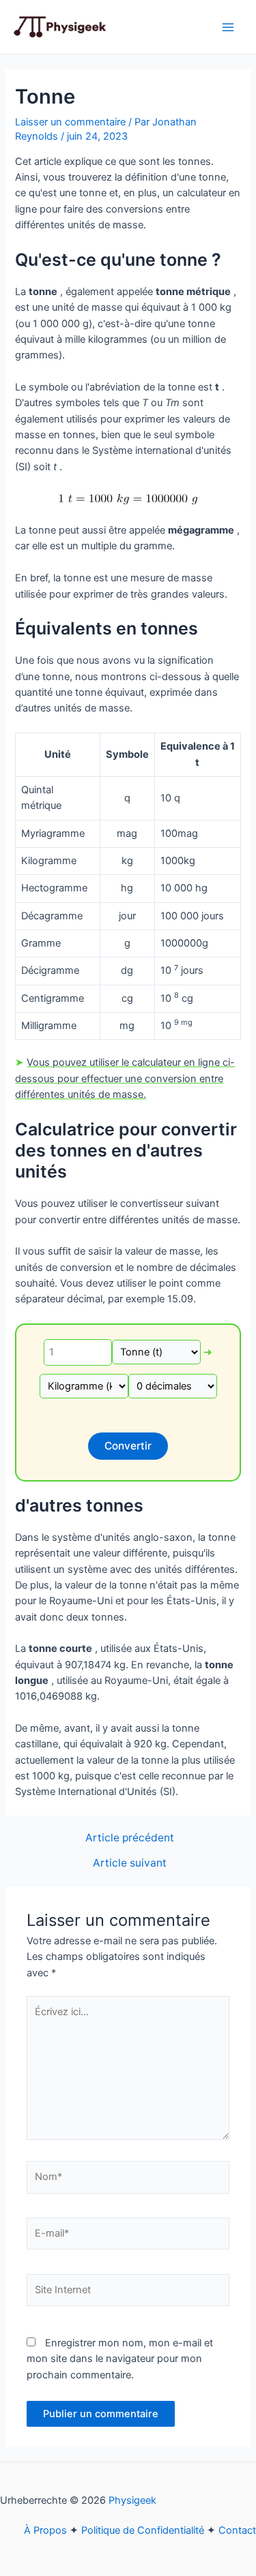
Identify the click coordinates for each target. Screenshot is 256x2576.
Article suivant (130, 1863)
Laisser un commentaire (70, 122)
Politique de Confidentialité (143, 2530)
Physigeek (132, 2500)
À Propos (45, 2530)
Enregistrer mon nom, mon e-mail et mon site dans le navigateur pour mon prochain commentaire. (120, 2359)
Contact (237, 2530)
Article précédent (130, 1838)
